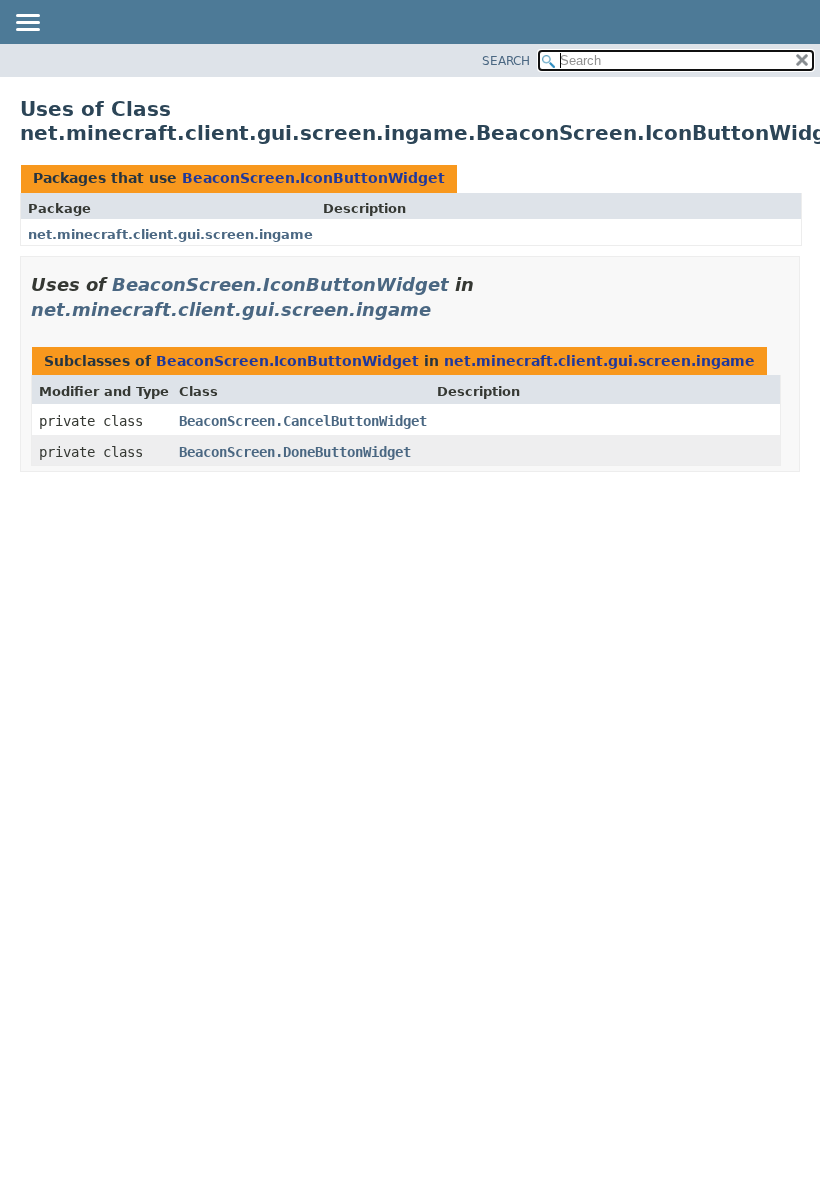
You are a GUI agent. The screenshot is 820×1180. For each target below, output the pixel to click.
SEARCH (506, 61)
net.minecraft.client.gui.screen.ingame (170, 234)
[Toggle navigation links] (27, 24)
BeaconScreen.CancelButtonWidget (303, 421)
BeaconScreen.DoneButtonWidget (295, 452)
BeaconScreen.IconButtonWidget (313, 178)
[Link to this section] (445, 309)
